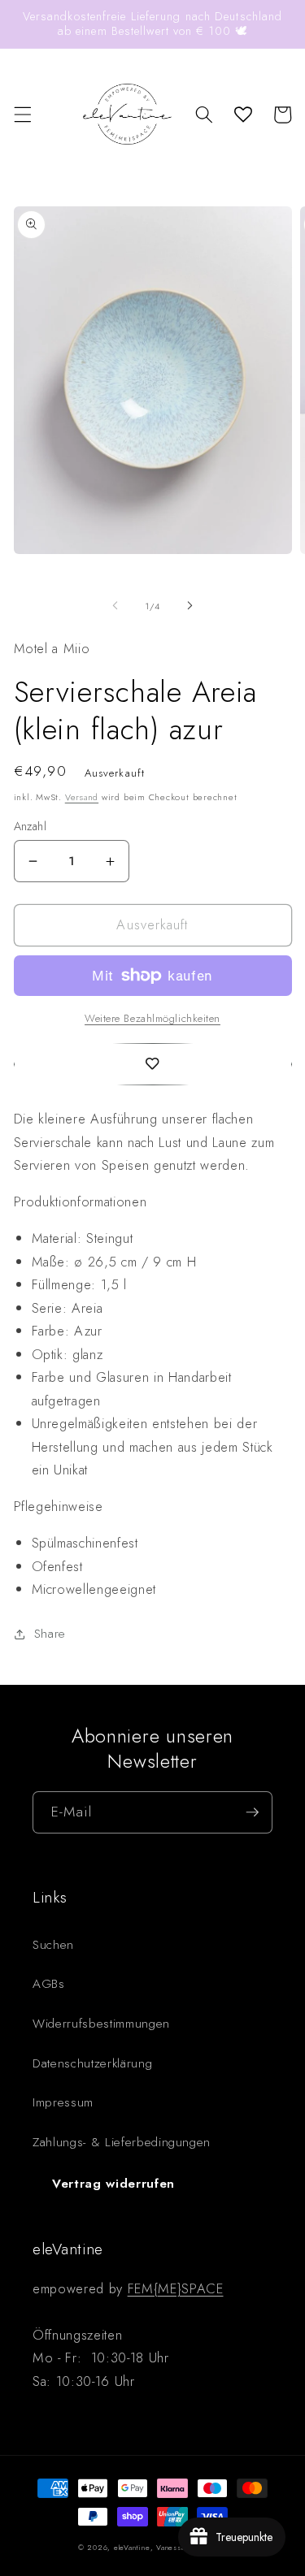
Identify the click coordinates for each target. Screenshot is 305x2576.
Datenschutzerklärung (92, 2063)
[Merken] (153, 1064)
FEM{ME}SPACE (176, 2288)
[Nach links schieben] (115, 606)
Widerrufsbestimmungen (101, 2024)
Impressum (63, 2102)
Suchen (53, 1945)
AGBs (49, 1984)
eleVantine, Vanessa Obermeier (170, 2547)
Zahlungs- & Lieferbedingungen (122, 2142)
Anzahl (30, 826)
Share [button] (50, 1634)
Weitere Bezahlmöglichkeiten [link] (152, 1018)
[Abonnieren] (252, 1812)
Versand (82, 797)
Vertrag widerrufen (113, 2184)
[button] (22, 115)
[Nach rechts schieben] (190, 606)
